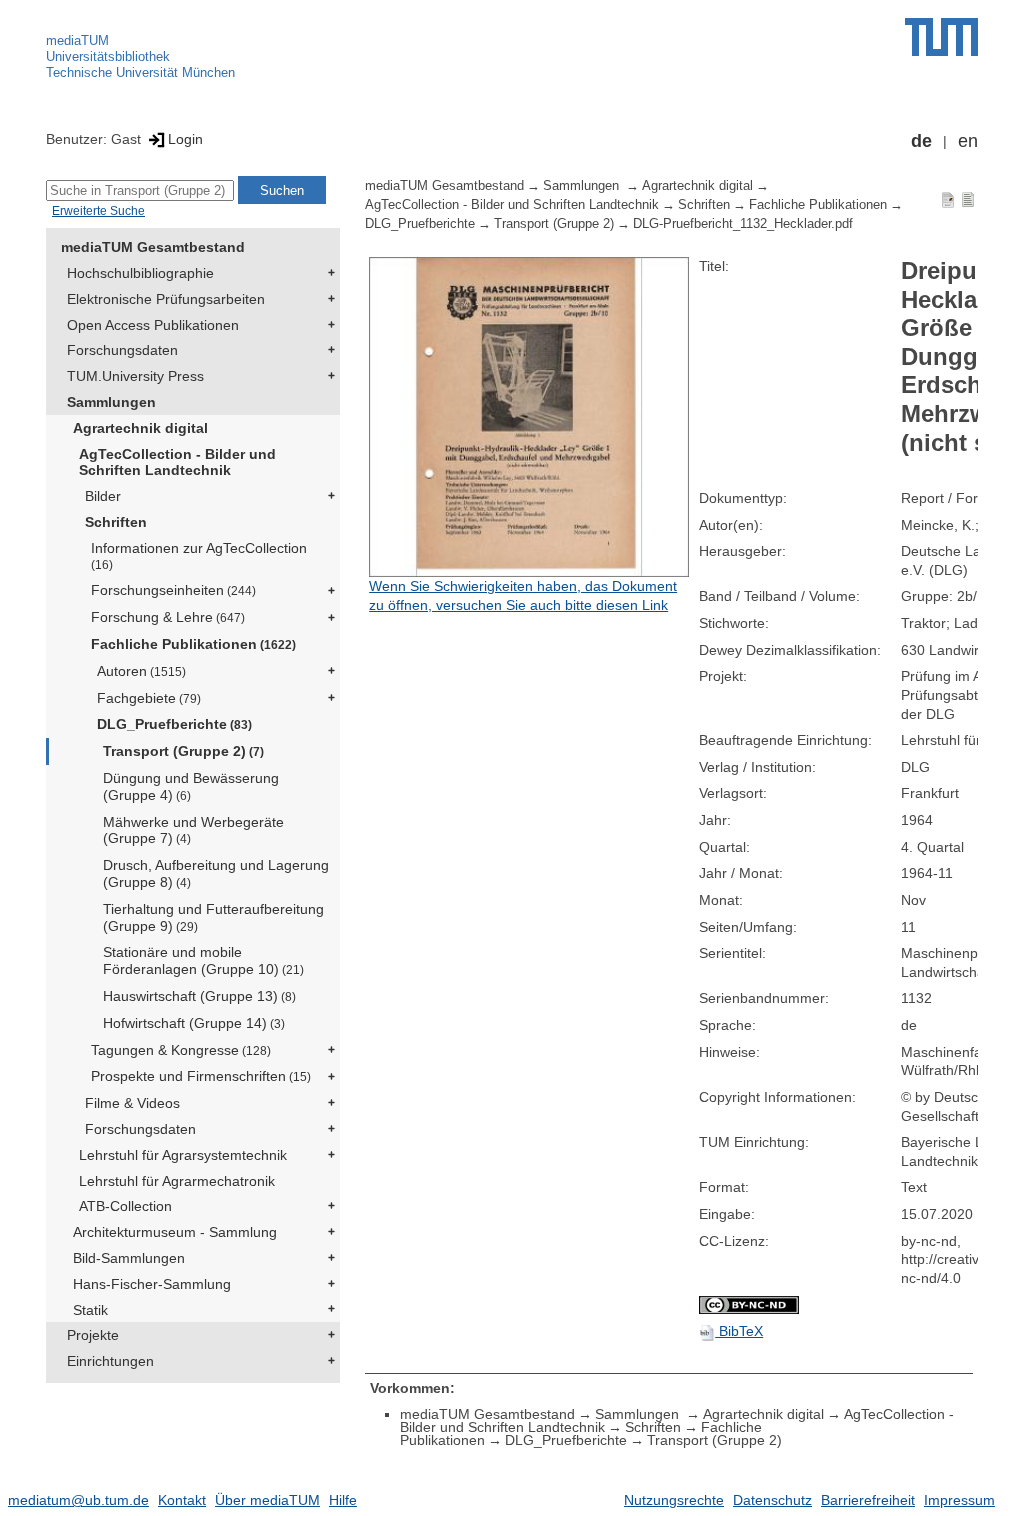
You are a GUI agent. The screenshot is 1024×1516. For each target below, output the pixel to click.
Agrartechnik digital (140, 428)
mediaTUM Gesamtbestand (153, 247)
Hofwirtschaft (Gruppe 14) (194, 1023)
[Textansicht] (968, 199)
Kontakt (182, 1500)
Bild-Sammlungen (129, 1258)
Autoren (141, 671)
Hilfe (343, 1500)
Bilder (103, 496)
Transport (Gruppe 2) (183, 751)
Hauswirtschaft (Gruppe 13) (199, 996)
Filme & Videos (132, 1103)
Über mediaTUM (267, 1500)
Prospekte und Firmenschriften (201, 1076)
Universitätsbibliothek (108, 56)
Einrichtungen (110, 1361)
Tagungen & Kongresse (181, 1050)
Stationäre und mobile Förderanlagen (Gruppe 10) (203, 960)
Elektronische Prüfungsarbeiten (166, 299)
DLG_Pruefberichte (174, 724)
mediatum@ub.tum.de (78, 1500)
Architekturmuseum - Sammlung (175, 1232)
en (968, 141)
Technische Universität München (140, 72)
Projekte (93, 1335)
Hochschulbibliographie (140, 273)
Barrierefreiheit (868, 1500)
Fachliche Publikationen (193, 644)
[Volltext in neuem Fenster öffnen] (529, 417)
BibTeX (739, 1331)
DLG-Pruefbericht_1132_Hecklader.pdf (743, 224)
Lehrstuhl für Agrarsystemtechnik (183, 1155)
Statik (90, 1310)
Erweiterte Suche (98, 211)
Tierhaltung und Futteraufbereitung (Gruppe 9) (213, 917)
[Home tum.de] (941, 37)
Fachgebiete (149, 698)
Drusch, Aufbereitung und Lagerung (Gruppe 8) (216, 873)
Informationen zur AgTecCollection (199, 555)
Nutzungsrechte (674, 1500)
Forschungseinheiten (173, 590)
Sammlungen (111, 402)
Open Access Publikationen (153, 325)
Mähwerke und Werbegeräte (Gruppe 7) (193, 830)
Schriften (116, 522)
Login (185, 139)
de (921, 141)
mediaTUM (77, 40)
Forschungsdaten (122, 350)
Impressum (959, 1500)
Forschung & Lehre (168, 617)
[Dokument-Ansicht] (948, 199)
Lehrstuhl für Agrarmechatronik (177, 1181)
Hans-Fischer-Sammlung (152, 1284)
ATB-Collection (125, 1206)
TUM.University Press (135, 376)
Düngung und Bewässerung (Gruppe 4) (191, 786)
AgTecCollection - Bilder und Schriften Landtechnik (177, 462)
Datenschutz (772, 1500)
